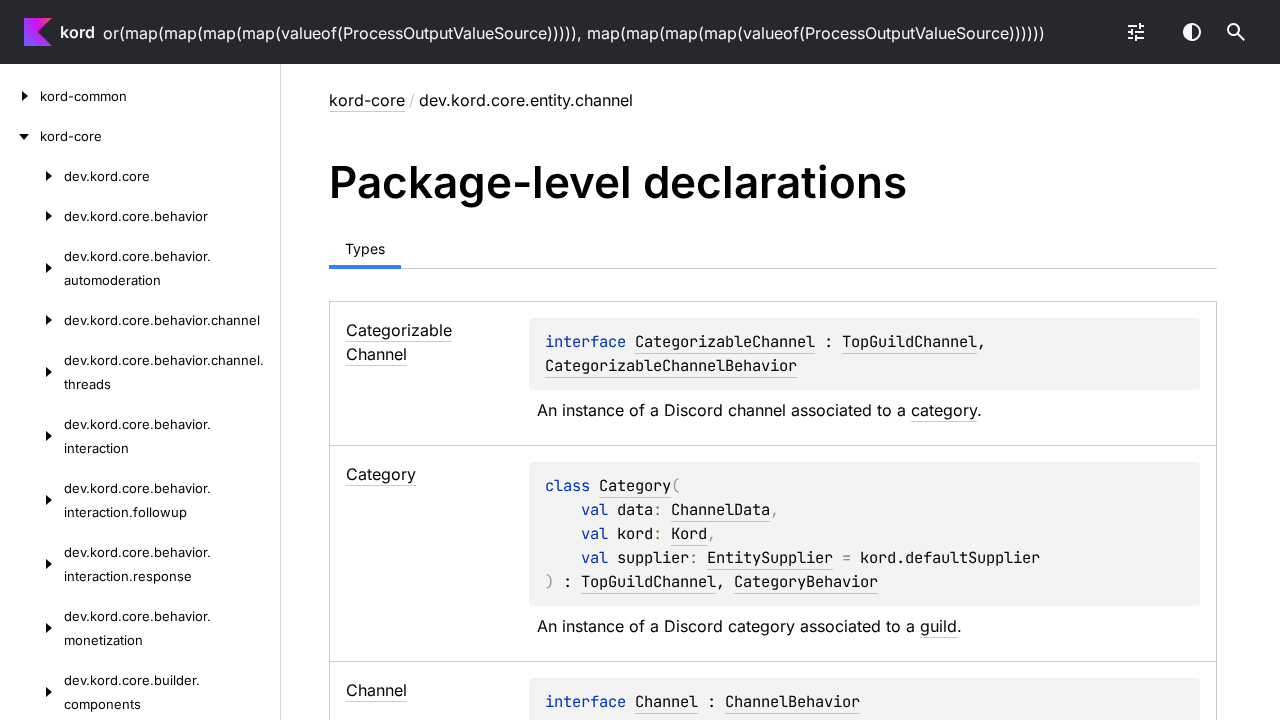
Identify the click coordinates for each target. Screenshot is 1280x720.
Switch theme (1192, 32)
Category (635, 485)
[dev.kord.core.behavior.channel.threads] (32, 372)
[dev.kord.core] (32, 176)
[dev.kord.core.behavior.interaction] (32, 436)
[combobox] (1136, 32)
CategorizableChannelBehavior (671, 365)
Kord (689, 533)
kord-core (367, 100)
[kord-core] (20, 136)
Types (365, 248)
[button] (1236, 32)
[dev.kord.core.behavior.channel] (32, 320)
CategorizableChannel (725, 341)
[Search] (1236, 32)
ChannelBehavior (792, 701)
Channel (666, 701)
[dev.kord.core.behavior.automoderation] (32, 268)
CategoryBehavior (806, 581)
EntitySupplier (770, 557)
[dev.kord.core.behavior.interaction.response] (32, 564)
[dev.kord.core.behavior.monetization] (32, 628)
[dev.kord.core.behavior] (32, 216)
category (944, 410)
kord (77, 32)
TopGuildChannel (909, 341)
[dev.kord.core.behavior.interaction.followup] (32, 500)
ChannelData (720, 509)
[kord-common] (20, 96)
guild (938, 626)
